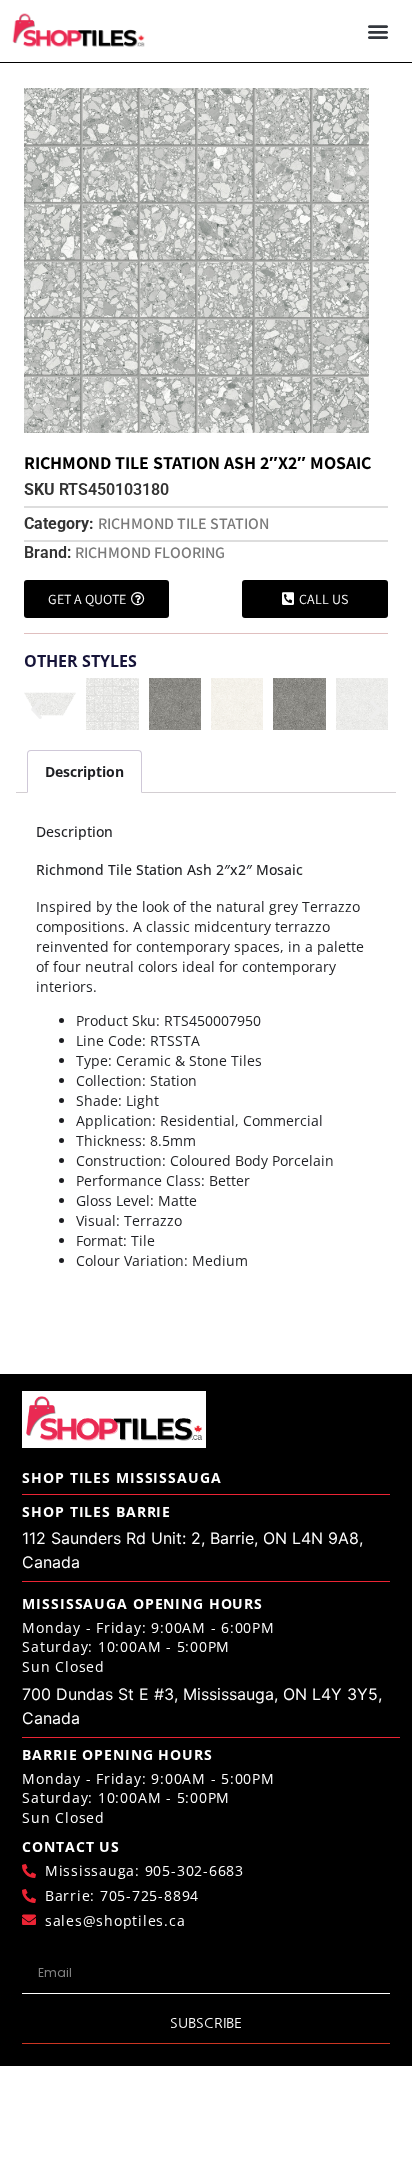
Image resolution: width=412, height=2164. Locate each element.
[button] (377, 31)
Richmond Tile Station (183, 523)
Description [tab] (84, 771)
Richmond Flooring (150, 552)
